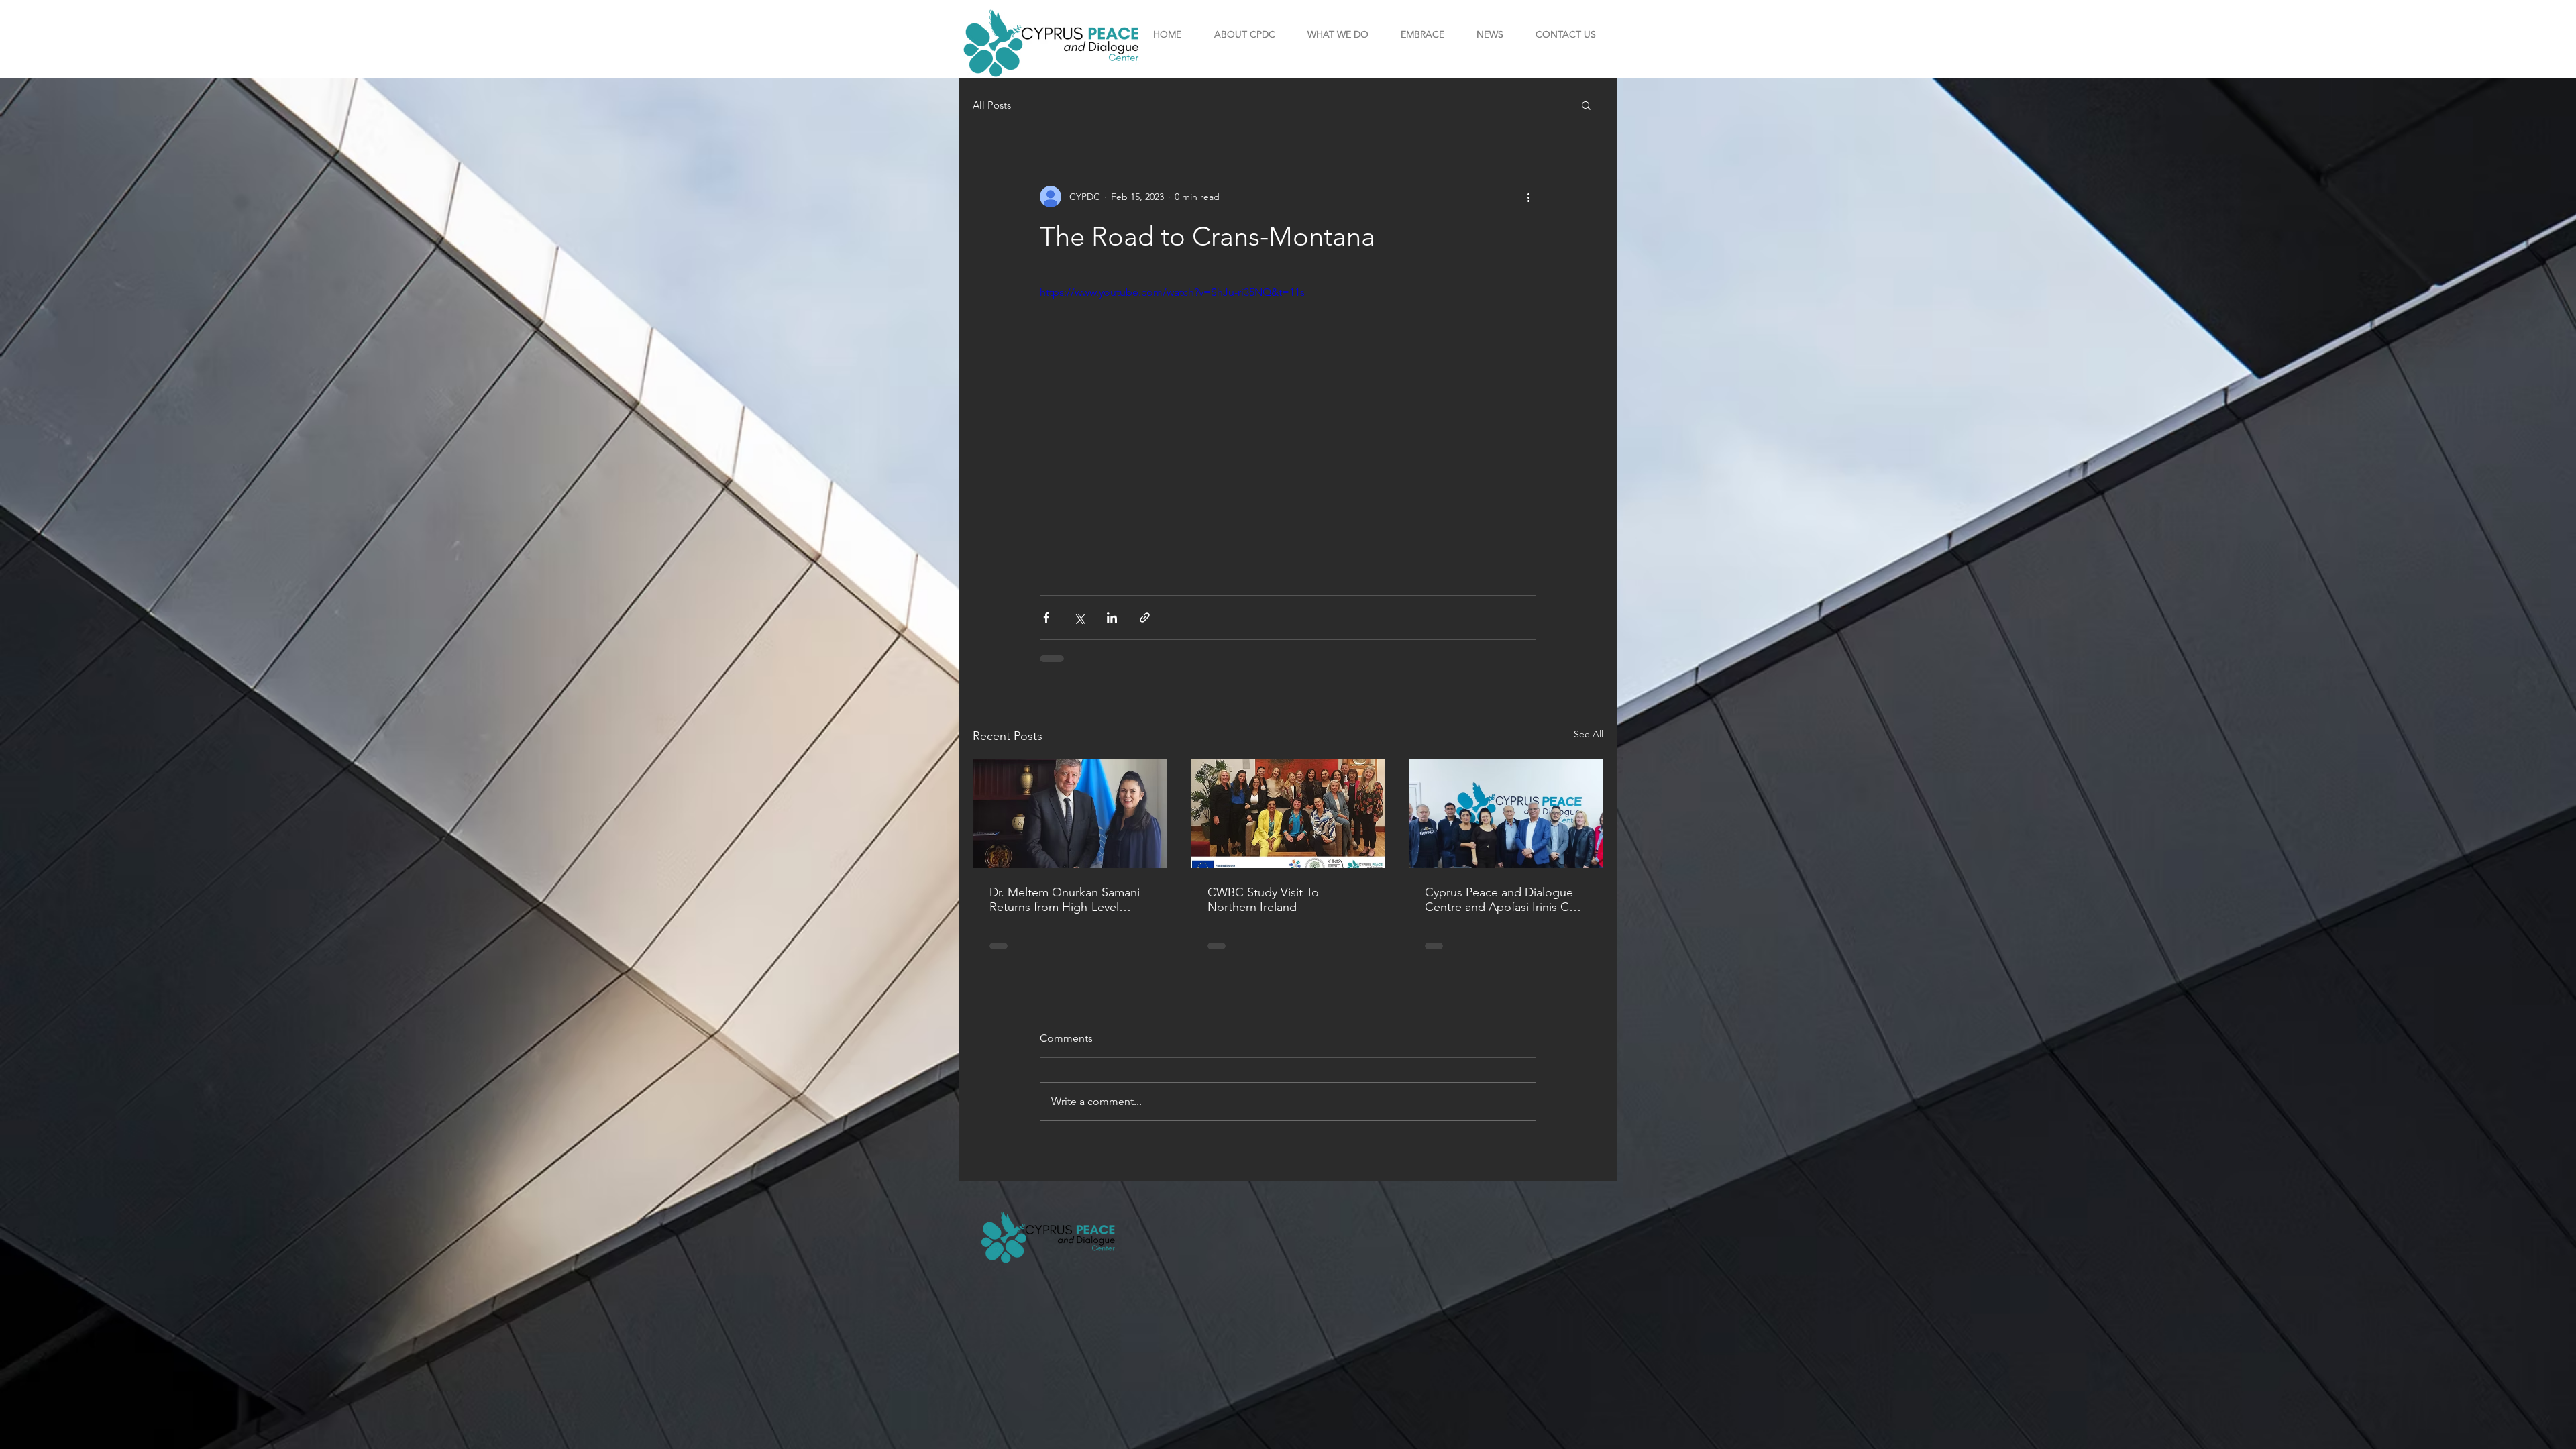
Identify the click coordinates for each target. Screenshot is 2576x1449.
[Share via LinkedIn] (1112, 618)
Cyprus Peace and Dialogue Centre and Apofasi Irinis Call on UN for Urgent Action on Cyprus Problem (1503, 900)
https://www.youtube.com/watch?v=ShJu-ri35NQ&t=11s (1172, 292)
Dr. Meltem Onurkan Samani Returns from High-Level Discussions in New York (1065, 900)
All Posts (992, 105)
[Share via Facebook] (1046, 618)
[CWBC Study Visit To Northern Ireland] (1288, 814)
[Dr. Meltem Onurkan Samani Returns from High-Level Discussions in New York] (1070, 814)
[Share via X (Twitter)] (1079, 618)
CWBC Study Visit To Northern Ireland (1263, 900)
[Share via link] (1145, 618)
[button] (1244, 34)
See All (1589, 734)
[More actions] (1528, 197)
